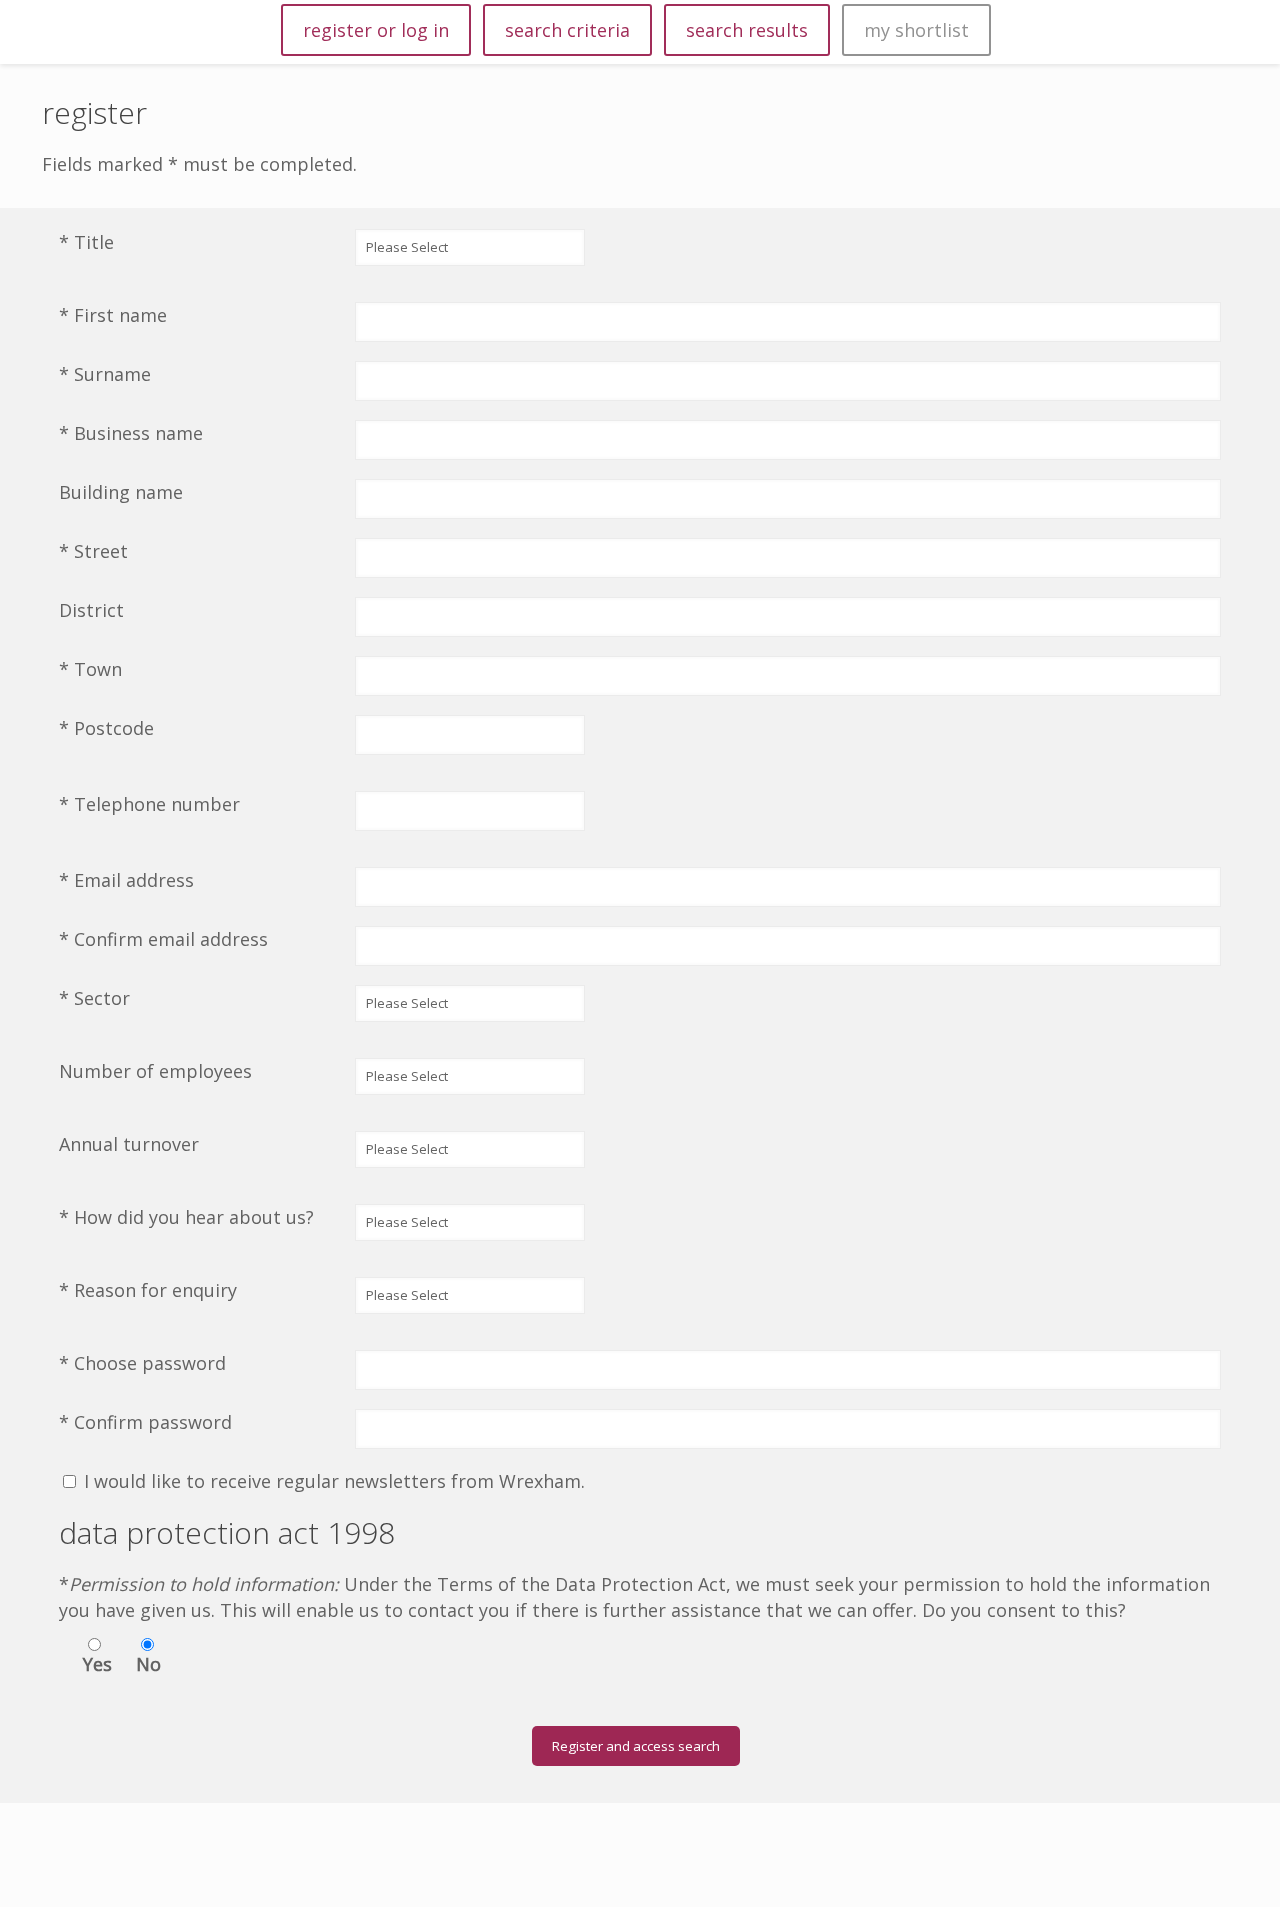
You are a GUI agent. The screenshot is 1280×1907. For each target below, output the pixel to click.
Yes (97, 1664)
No (148, 1664)
